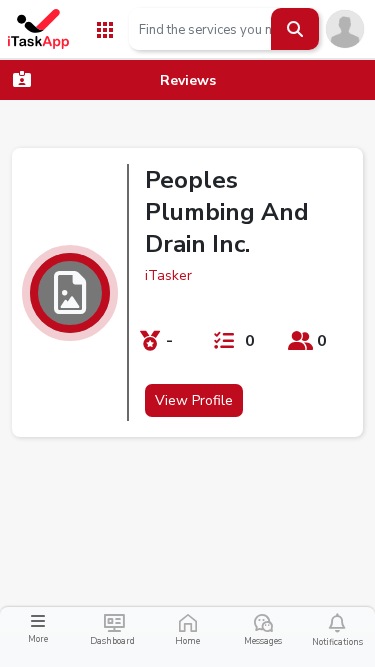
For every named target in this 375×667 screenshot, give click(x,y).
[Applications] (105, 28)
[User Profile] (345, 28)
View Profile (194, 400)
